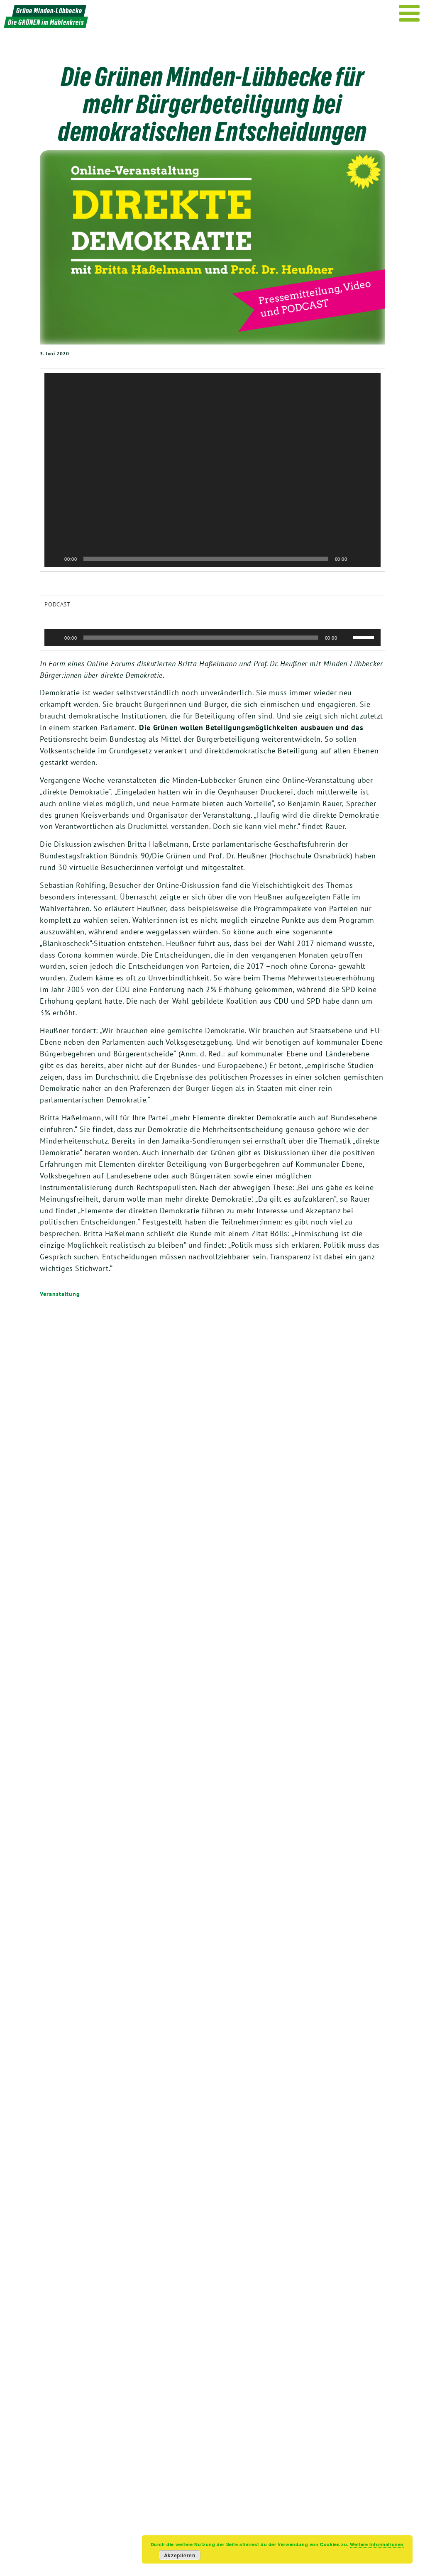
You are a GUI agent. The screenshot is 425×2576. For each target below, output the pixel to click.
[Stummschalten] (357, 559)
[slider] (365, 637)
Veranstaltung (60, 1294)
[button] (212, 470)
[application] (212, 470)
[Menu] (409, 13)
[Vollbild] (370, 559)
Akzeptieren (180, 2555)
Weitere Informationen (377, 2544)
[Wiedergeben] (55, 559)
